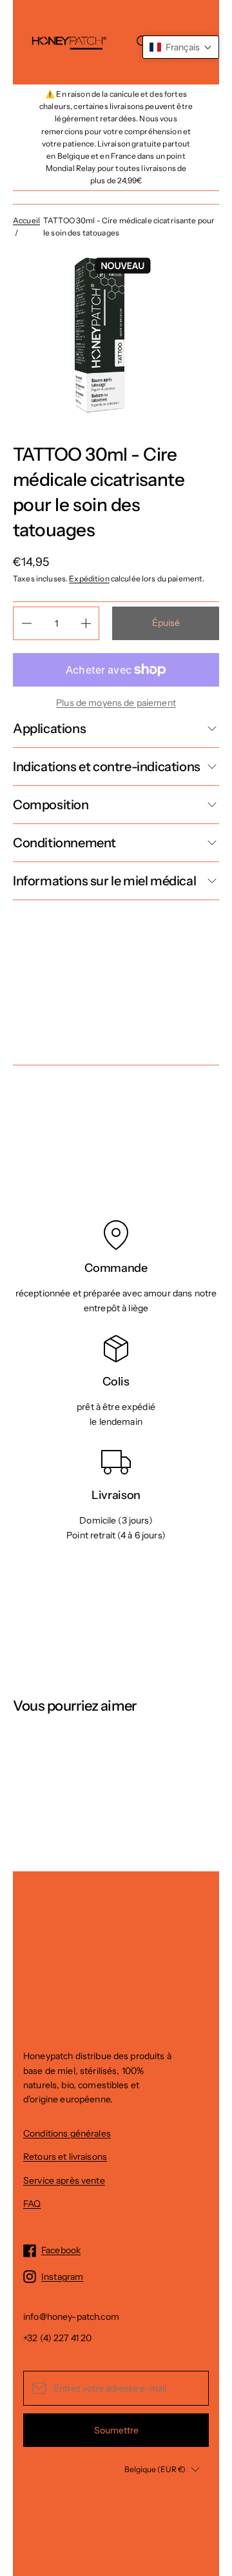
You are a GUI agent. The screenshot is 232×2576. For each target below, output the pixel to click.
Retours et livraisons (65, 2157)
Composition (51, 805)
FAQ (32, 2204)
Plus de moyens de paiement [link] (116, 703)
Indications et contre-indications (107, 767)
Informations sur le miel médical (104, 881)
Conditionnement (64, 843)
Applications (49, 729)
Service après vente (64, 2180)
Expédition (89, 579)
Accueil (26, 220)
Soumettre (116, 2430)
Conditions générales (67, 2133)
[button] (181, 47)
